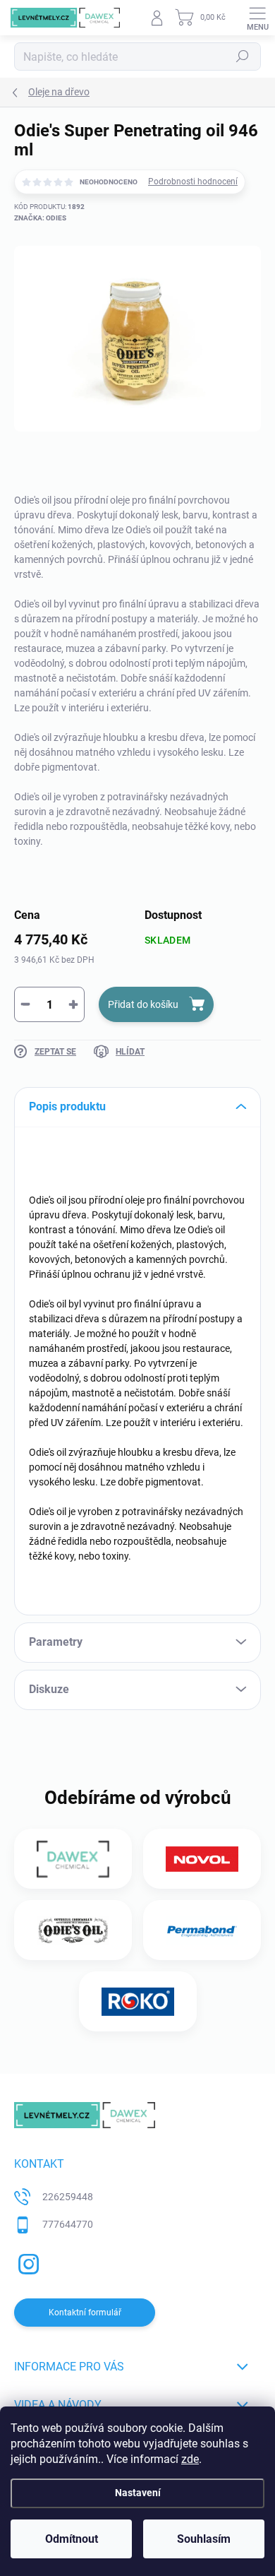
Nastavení (138, 2493)
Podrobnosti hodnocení (193, 182)
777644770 (68, 2224)
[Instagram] (26, 2262)
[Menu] (257, 18)
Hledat (243, 57)
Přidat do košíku (143, 1004)
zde (190, 2459)
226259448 (68, 2197)
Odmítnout (72, 2539)
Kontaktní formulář (85, 2313)
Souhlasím (204, 2539)
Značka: (40, 218)
